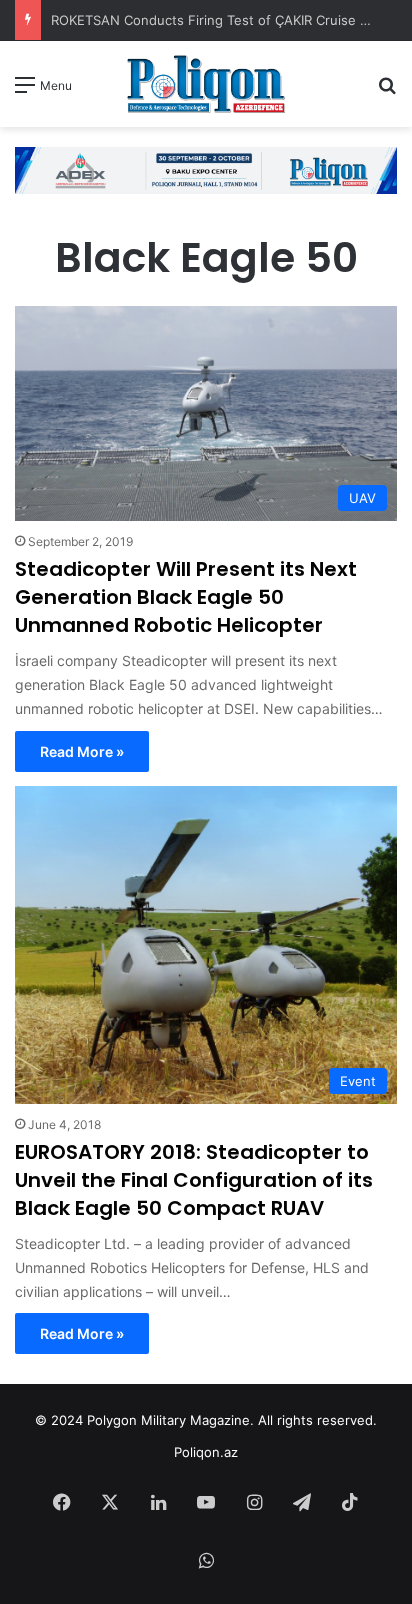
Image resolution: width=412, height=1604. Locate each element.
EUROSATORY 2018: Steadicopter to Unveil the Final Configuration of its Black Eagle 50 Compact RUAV (194, 1180)
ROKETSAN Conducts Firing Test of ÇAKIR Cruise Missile (229, 20)
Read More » (82, 751)
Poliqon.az (206, 1452)
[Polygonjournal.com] (206, 84)
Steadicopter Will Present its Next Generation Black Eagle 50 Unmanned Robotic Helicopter (186, 597)
